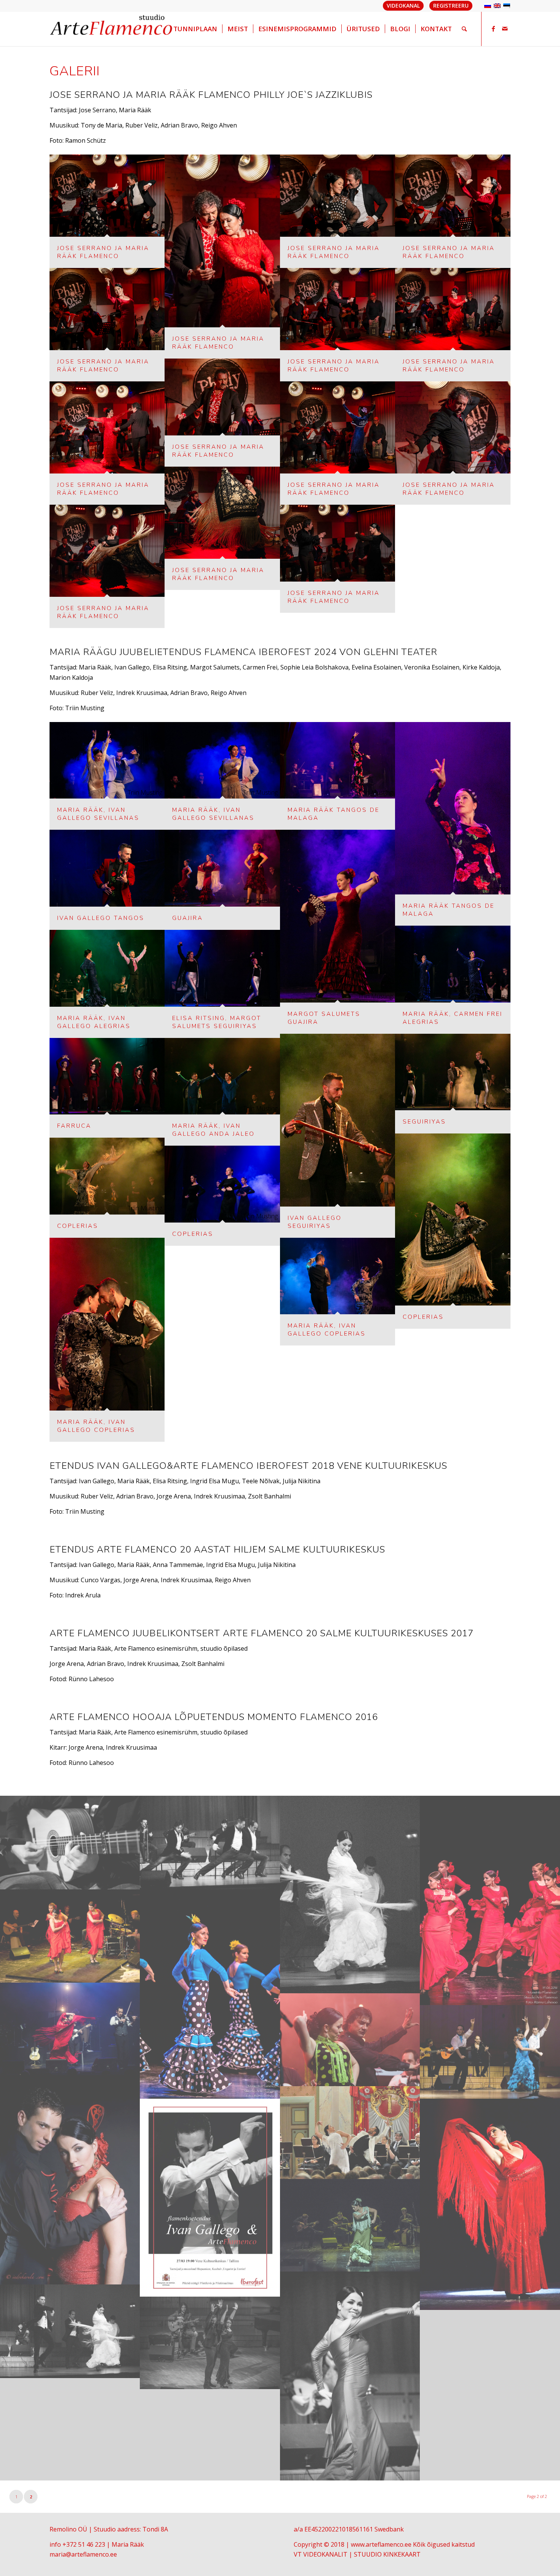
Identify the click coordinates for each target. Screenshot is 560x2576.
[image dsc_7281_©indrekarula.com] (350, 1895)
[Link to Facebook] (493, 29)
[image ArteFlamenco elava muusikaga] (70, 1843)
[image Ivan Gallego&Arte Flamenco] (210, 2198)
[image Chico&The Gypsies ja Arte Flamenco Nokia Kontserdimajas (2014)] (70, 2029)
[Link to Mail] (505, 29)
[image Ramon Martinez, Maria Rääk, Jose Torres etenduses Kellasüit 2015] (210, 2343)
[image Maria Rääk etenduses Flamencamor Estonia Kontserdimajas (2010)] (350, 2376)
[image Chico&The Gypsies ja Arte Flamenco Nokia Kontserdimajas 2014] (350, 2040)
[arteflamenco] (112, 29)
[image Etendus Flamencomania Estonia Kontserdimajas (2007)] (490, 2052)
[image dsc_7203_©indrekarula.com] (210, 1843)
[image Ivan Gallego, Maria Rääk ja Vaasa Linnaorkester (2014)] (350, 2133)
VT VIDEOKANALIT (321, 2554)
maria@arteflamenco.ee (83, 2554)
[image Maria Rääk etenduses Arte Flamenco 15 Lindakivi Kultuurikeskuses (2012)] (490, 2204)
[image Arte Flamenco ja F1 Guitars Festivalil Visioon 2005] (70, 1936)
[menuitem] (195, 29)
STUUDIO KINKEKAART (387, 2554)
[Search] (464, 29)
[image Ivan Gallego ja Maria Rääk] (70, 2180)
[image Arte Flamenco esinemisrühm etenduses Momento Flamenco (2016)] (490, 1901)
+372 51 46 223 (84, 2544)
